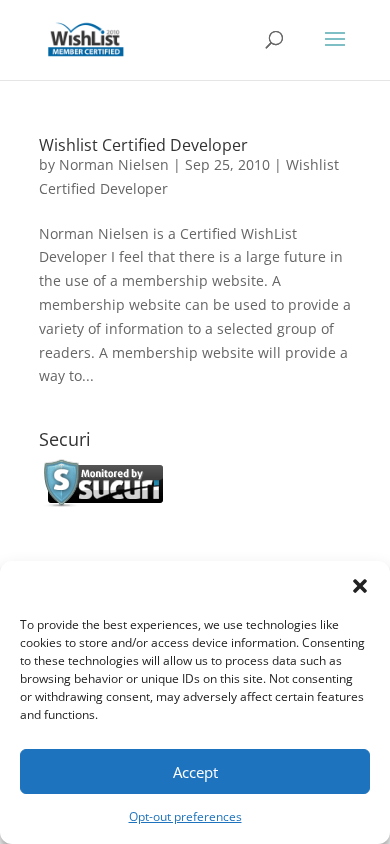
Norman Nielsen (114, 164)
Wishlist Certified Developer (143, 145)
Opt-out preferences (185, 816)
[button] (360, 586)
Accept (195, 772)
